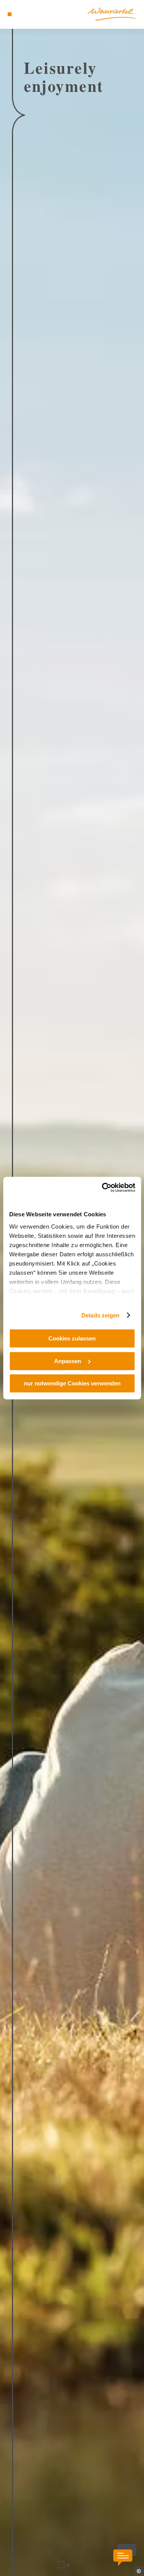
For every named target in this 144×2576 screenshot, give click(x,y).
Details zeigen (100, 1315)
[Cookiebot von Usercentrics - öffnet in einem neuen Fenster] (103, 1188)
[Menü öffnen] (10, 14)
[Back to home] (112, 14)
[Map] (21, 14)
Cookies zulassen (72, 1338)
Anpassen (68, 1361)
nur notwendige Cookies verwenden (72, 1383)
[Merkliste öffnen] (27, 14)
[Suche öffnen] (33, 14)
